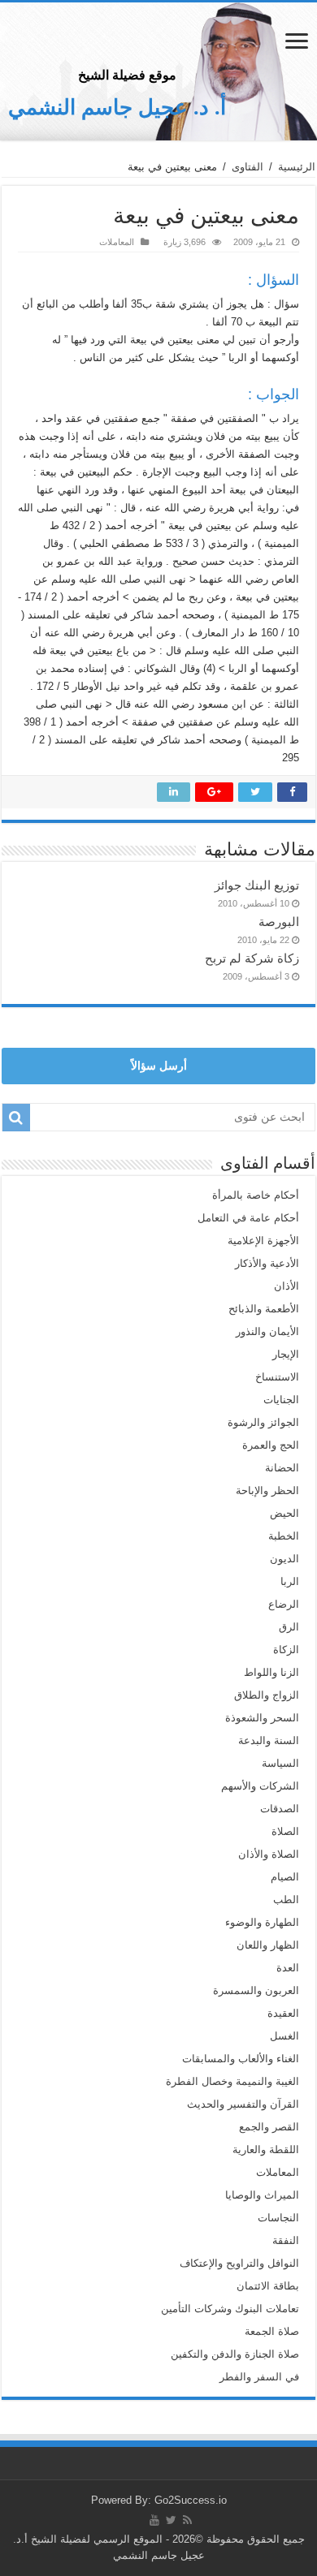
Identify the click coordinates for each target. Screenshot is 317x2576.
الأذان (287, 1286)
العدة (288, 1968)
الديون (284, 1559)
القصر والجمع (269, 2127)
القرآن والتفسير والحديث (243, 2104)
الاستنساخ (277, 1377)
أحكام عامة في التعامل (248, 1218)
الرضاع (284, 1604)
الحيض (284, 1513)
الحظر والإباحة (267, 1490)
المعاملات (117, 242)
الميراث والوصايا (262, 2195)
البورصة (279, 922)
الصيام (285, 1877)
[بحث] (16, 1118)
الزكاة (286, 1650)
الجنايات (281, 1400)
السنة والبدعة (269, 1740)
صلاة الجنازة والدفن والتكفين (235, 2354)
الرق (289, 1627)
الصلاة (285, 1831)
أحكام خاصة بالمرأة (256, 1195)
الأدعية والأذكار (267, 1263)
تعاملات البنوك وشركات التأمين (230, 2309)
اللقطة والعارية (266, 2150)
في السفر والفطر (259, 2377)
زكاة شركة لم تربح (252, 958)
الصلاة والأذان (269, 1854)
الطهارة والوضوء (262, 1922)
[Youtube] (154, 2520)
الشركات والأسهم (260, 1786)
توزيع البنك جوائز (257, 885)
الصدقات (280, 1809)
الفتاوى (248, 167)
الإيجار (286, 1354)
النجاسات (278, 2218)
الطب (286, 1900)
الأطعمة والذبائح (264, 1309)
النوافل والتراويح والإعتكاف (239, 2263)
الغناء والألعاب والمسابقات (241, 2059)
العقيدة (283, 2013)
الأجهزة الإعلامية (263, 1241)
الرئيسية (297, 167)
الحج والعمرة (271, 1445)
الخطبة (284, 1536)
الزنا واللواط (271, 1672)
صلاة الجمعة (272, 2331)
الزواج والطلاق (267, 1695)
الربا (290, 1581)
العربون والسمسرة (256, 1990)
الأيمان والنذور (267, 1331)
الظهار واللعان (268, 1945)
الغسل (284, 2036)
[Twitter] (171, 2520)
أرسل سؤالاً (159, 1066)
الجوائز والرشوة (263, 1422)
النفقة (286, 2240)
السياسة (280, 1763)
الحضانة (282, 1468)
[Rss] (187, 2520)
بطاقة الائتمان (268, 2286)
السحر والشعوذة (262, 1718)
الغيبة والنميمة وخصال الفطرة (232, 2081)
